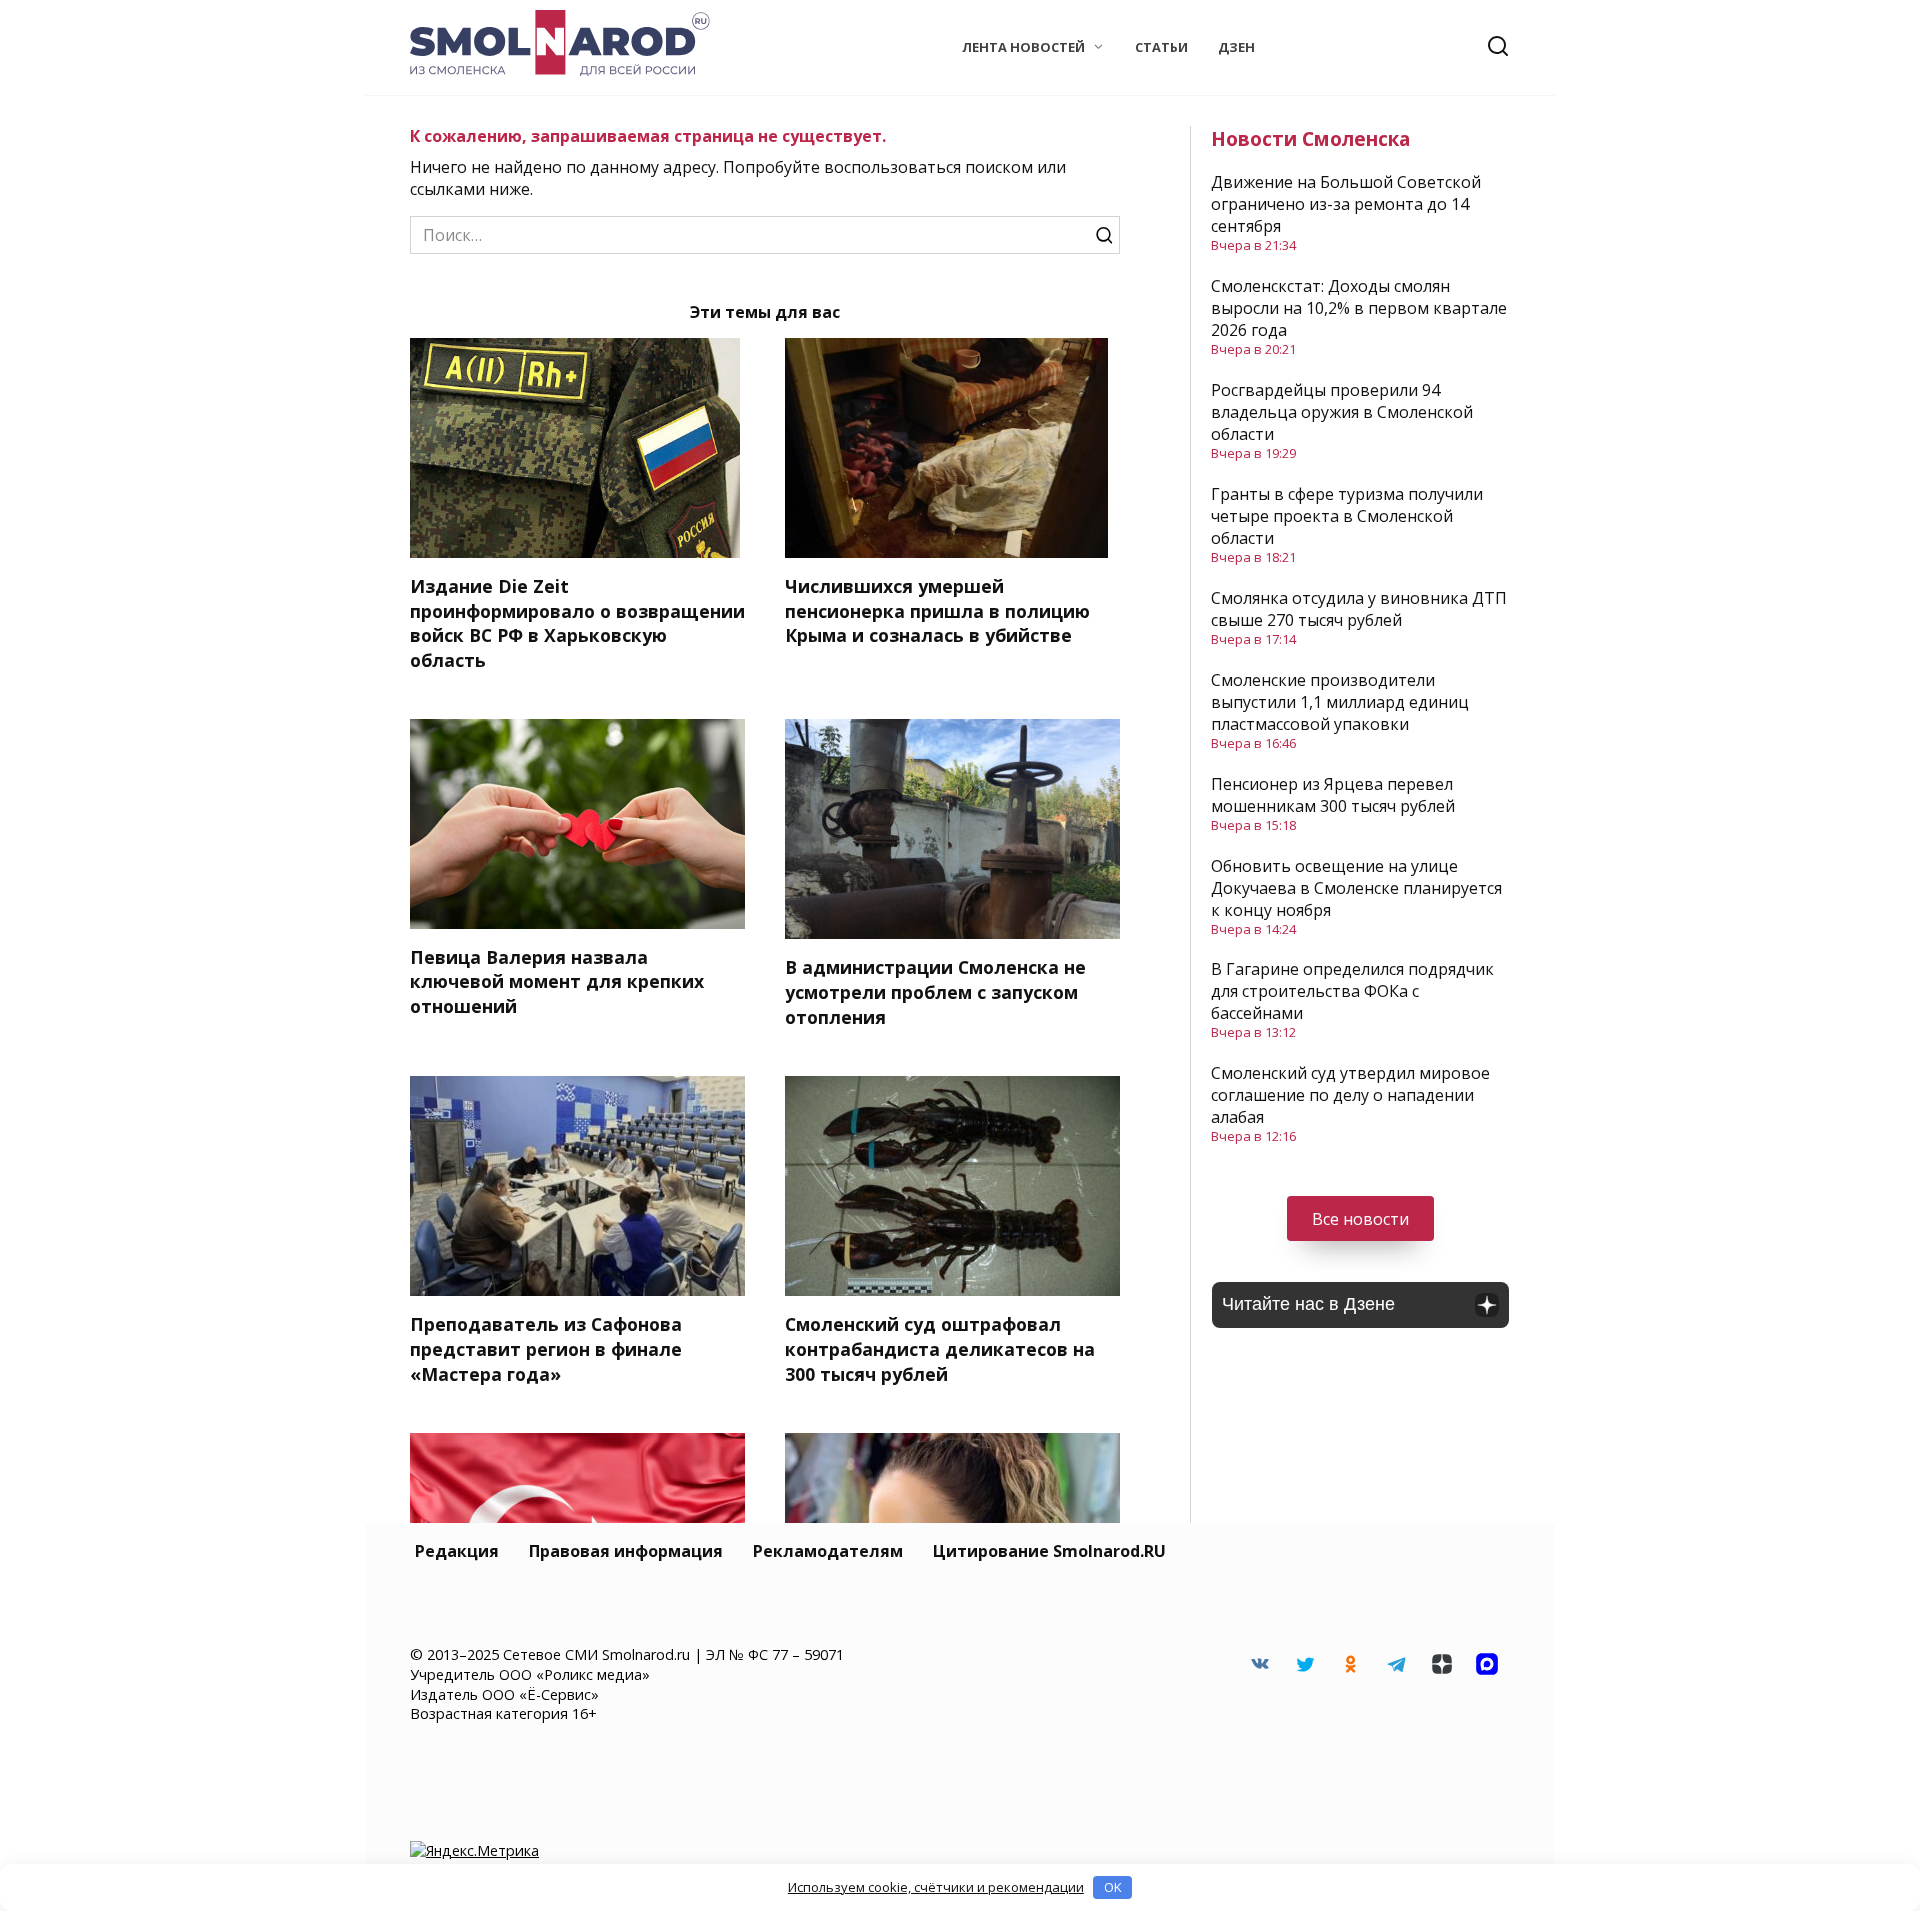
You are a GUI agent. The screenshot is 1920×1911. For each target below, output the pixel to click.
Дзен (1236, 47)
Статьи (1161, 47)
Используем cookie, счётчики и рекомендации (936, 1887)
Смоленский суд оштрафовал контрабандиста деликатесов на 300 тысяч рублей (940, 1348)
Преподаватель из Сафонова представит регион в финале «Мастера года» (546, 1348)
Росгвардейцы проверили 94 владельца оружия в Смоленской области (1342, 412)
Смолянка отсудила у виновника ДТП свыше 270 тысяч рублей (1359, 609)
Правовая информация (626, 1551)
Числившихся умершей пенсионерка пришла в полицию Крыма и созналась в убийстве (937, 610)
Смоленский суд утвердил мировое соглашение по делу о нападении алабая (1350, 1095)
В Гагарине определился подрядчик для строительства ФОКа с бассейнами (1352, 991)
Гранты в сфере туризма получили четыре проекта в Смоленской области (1347, 516)
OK (1113, 1887)
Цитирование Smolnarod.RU (1049, 1551)
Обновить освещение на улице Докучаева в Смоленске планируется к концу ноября (1356, 888)
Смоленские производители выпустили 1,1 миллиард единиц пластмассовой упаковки (1340, 702)
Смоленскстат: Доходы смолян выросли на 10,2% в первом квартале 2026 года (1359, 308)
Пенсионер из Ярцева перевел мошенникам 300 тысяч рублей (1333, 795)
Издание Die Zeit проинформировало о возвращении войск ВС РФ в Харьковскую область (577, 623)
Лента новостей (1023, 47)
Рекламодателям (828, 1551)
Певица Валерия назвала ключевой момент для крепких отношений (557, 981)
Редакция (457, 1551)
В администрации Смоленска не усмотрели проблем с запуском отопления (935, 991)
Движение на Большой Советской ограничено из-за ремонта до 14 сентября (1346, 204)
